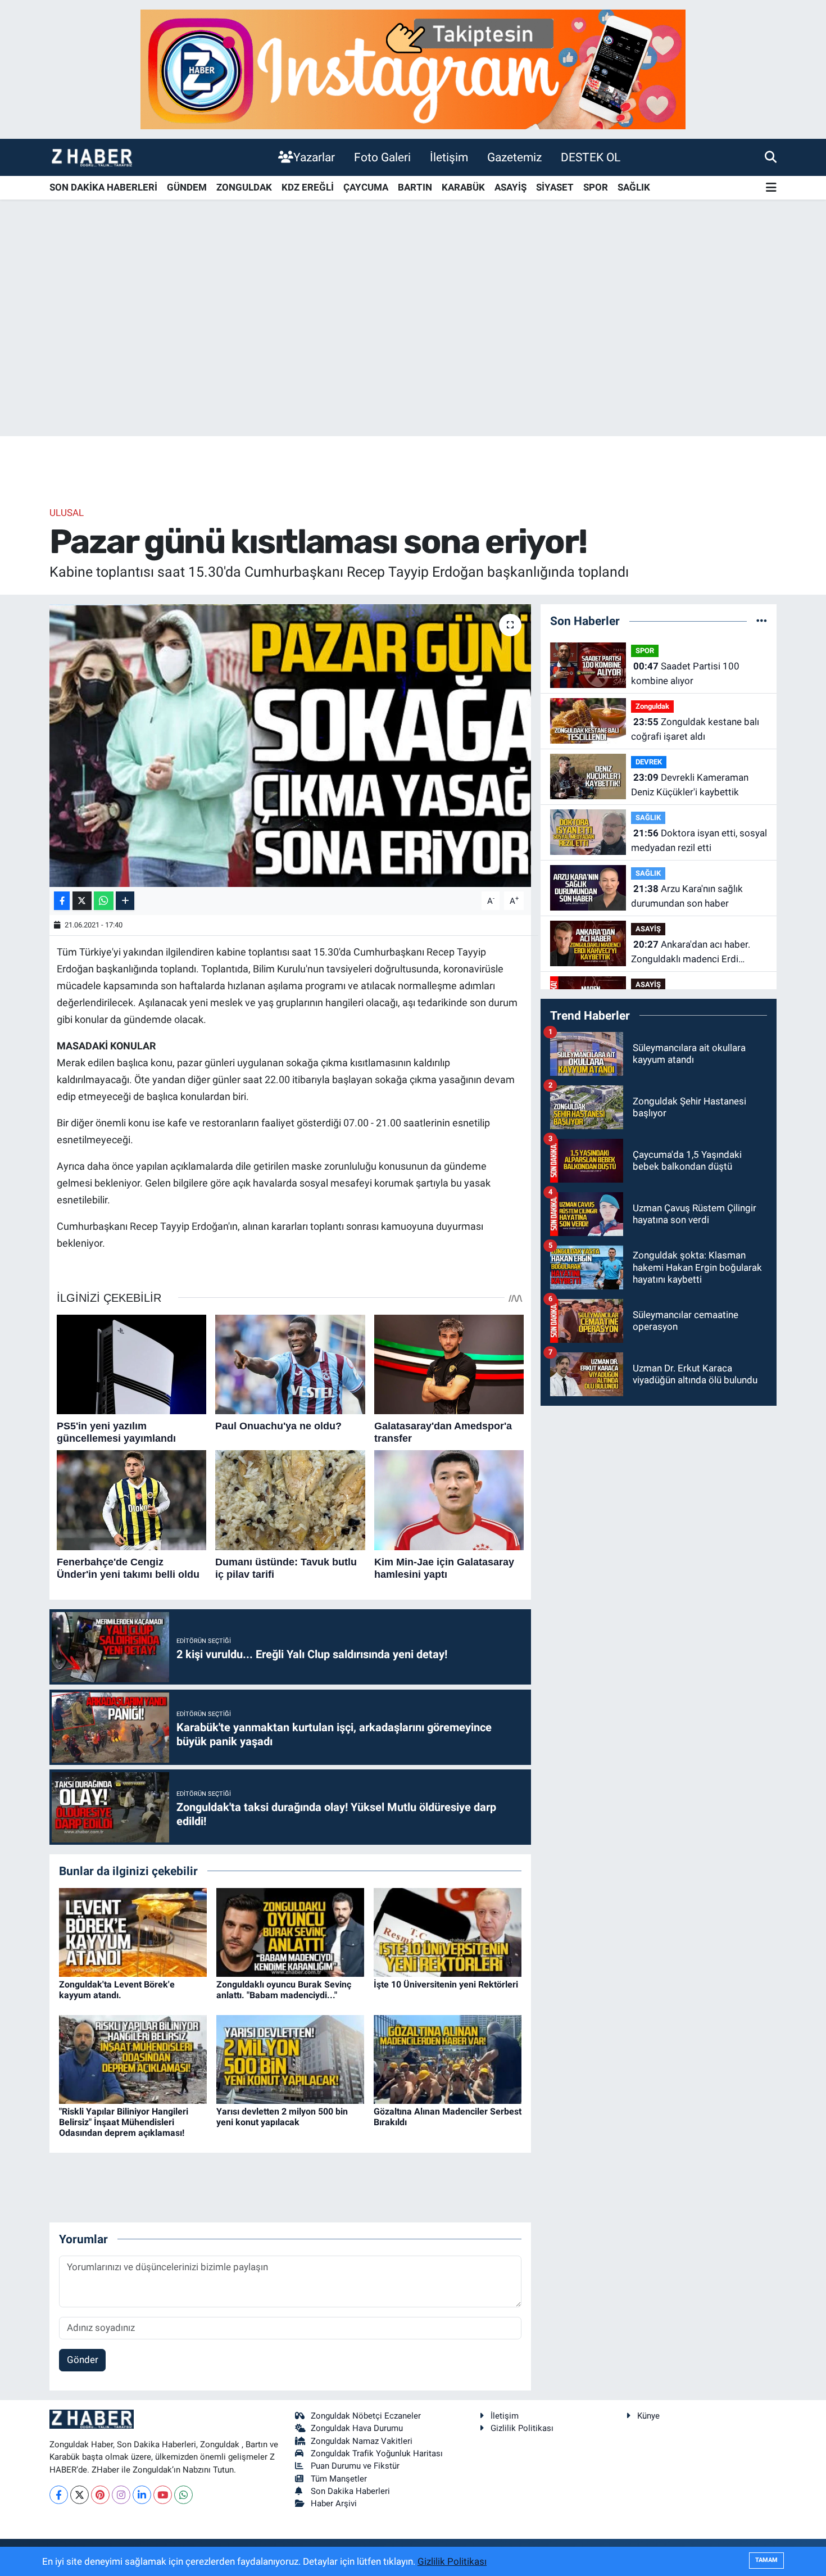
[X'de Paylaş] (82, 901)
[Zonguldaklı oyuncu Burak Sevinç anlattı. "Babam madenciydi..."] (290, 1931)
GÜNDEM (187, 187)
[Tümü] (762, 621)
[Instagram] (121, 2495)
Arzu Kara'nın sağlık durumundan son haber (687, 896)
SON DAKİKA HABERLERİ (103, 187)
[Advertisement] (413, 348)
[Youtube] (163, 2495)
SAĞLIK (634, 187)
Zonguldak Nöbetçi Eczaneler (366, 2416)
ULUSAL (67, 513)
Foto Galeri (382, 157)
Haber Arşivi (334, 2503)
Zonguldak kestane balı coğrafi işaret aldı (695, 729)
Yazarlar (314, 157)
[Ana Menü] (771, 188)
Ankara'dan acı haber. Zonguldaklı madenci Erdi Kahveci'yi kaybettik (691, 952)
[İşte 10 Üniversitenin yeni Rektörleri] (448, 1931)
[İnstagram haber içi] (413, 69)
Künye (648, 2416)
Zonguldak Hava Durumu (357, 2428)
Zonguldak (652, 706)
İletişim (449, 157)
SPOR (596, 187)
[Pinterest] (100, 2495)
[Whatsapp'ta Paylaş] (104, 901)
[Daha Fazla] (125, 901)
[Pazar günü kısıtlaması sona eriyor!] (290, 745)
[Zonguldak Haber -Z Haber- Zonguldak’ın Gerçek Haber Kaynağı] (92, 157)
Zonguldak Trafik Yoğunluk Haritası (377, 2453)
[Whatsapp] (183, 2495)
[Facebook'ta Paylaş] (62, 901)
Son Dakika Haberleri (350, 2491)
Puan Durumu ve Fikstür (355, 2466)
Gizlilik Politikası (522, 2428)
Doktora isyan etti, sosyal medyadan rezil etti (699, 840)
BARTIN (415, 187)
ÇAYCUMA (366, 187)
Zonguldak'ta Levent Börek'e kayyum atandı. (117, 1990)
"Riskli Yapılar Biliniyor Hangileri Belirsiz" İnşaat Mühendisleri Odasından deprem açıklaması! (124, 2122)
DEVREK (649, 762)
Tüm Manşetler (339, 2479)
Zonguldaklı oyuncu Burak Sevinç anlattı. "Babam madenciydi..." (284, 1990)
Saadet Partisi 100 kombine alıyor (685, 673)
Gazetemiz (514, 157)
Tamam (766, 2560)
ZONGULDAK (244, 187)
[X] (80, 2495)
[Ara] (771, 157)
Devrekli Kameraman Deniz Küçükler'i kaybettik (690, 785)
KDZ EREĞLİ (308, 187)
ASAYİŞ (510, 187)
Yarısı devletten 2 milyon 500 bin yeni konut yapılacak (282, 2117)
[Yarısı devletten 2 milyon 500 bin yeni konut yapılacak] (290, 2058)
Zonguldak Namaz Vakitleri (362, 2441)
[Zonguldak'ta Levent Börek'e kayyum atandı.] (133, 1931)
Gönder (83, 2360)
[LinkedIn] (142, 2495)
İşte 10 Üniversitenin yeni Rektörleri (446, 1984)
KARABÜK (463, 187)
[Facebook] (59, 2495)
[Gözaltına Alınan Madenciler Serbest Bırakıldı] (448, 2058)
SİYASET (555, 187)
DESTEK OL (591, 157)
